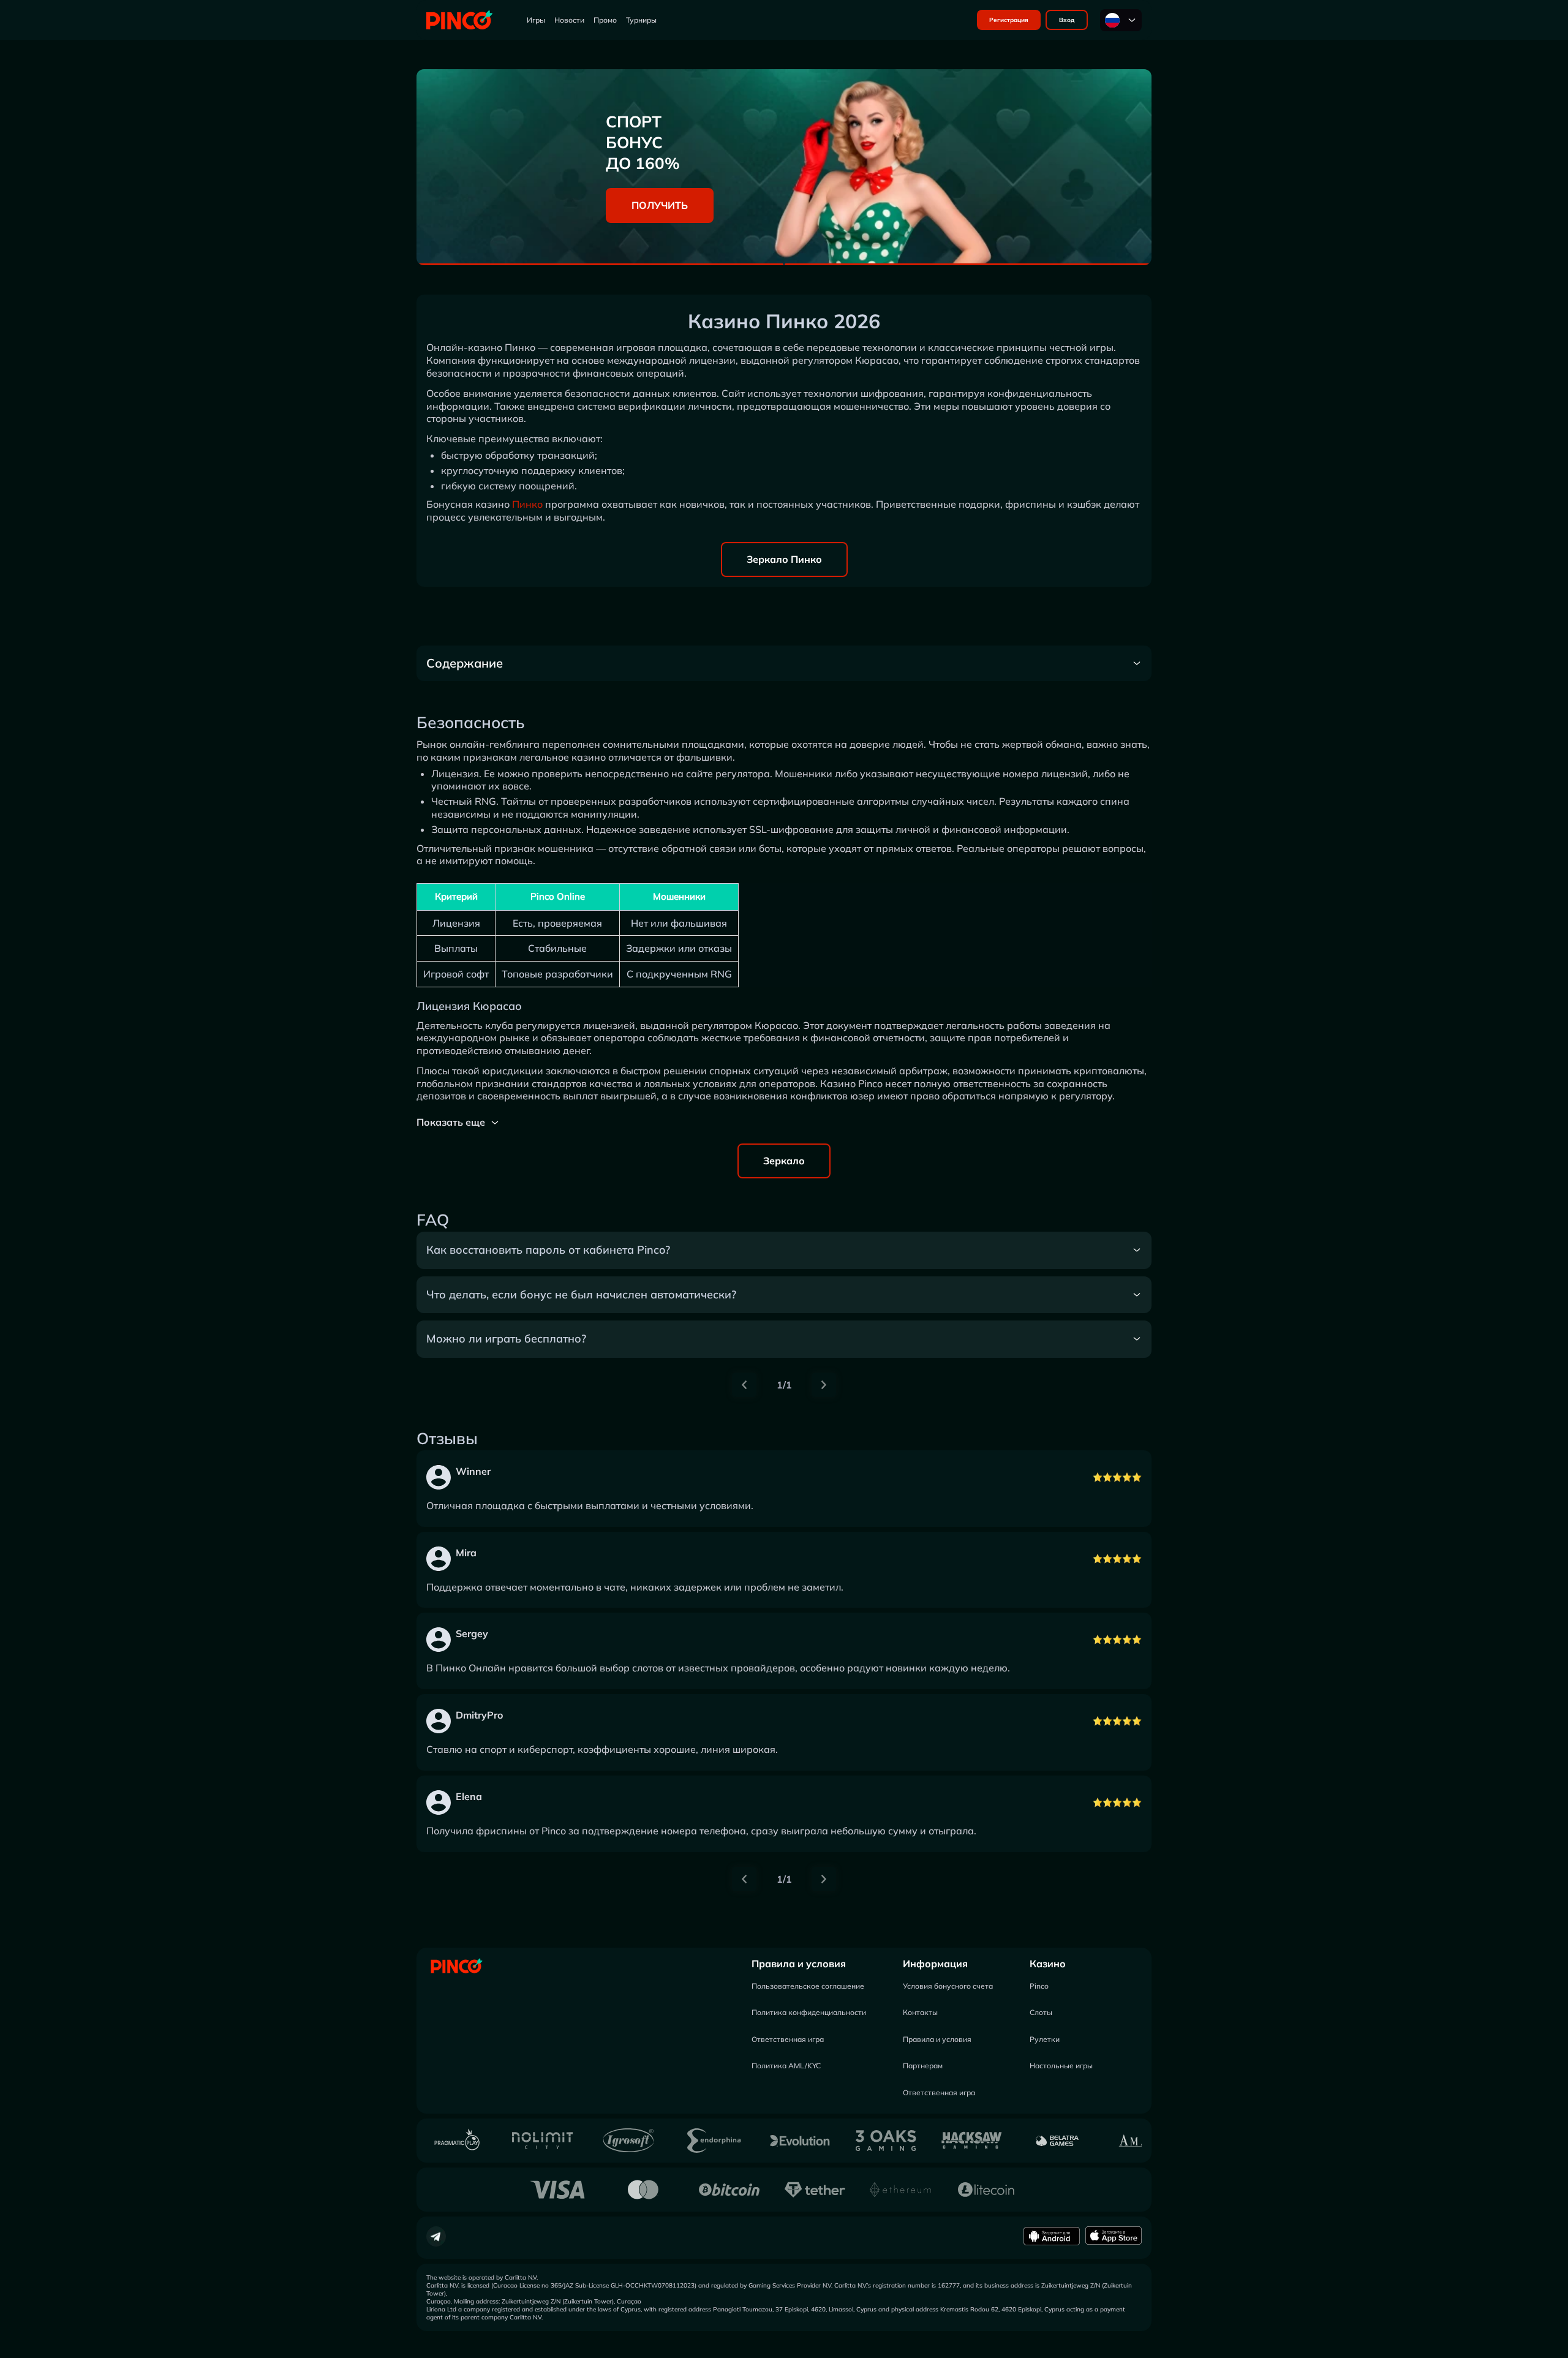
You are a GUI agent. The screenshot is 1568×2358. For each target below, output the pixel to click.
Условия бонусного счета (948, 1986)
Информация (935, 1964)
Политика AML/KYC (786, 2066)
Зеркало (784, 1161)
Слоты (1041, 2012)
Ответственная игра (788, 2039)
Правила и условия (799, 1964)
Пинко (527, 504)
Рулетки (1045, 2039)
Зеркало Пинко (784, 559)
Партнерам (923, 2066)
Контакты (920, 2012)
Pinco (1039, 1986)
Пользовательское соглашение (808, 1986)
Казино (1048, 1964)
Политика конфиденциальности (809, 2012)
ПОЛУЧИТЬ (660, 205)
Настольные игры (1061, 2066)
